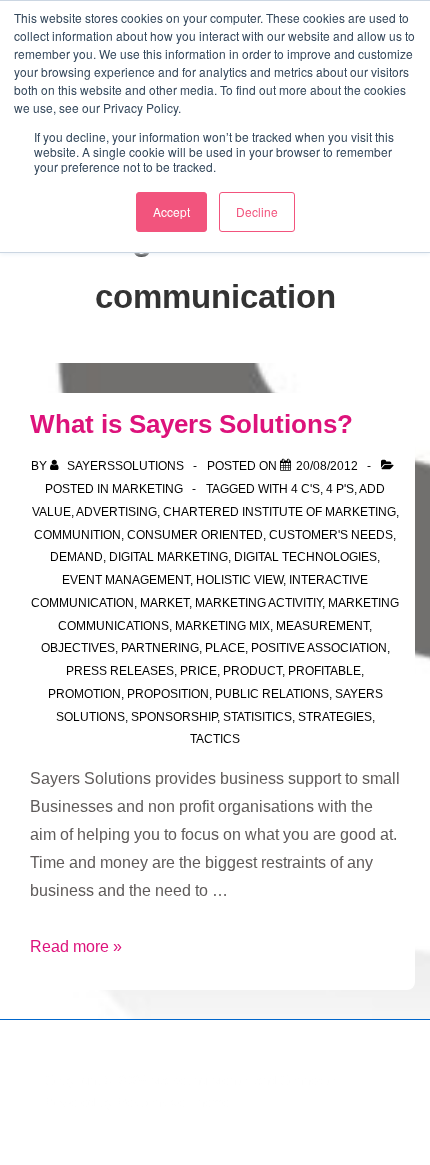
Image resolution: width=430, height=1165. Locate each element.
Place (225, 648)
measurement (322, 626)
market (164, 603)
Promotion (84, 694)
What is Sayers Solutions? (191, 424)
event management (126, 580)
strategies (335, 717)
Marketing (147, 489)
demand (76, 557)
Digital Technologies (305, 557)
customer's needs (331, 535)
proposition (168, 694)
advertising (116, 512)
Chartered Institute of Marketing (279, 512)
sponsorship (174, 717)
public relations (272, 694)
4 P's (340, 489)
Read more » (76, 946)
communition (77, 535)
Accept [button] (171, 211)
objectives (78, 648)
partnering (160, 648)
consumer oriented (195, 535)
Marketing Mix (222, 626)
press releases (120, 671)
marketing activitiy (258, 603)
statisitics (257, 717)
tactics (215, 739)
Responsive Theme (173, 1102)
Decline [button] (257, 211)
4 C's (305, 489)
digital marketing (168, 557)
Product (252, 671)
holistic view (239, 580)
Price (198, 671)
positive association (319, 648)
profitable (324, 671)
